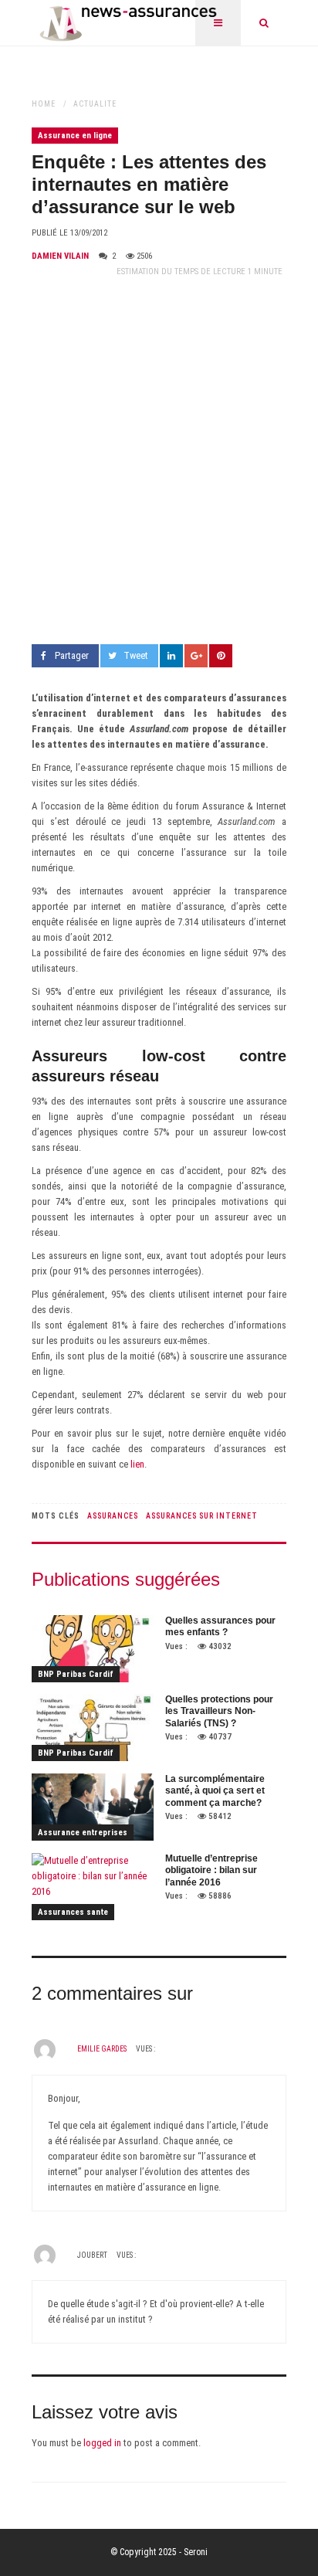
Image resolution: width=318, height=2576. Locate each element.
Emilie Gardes (102, 2049)
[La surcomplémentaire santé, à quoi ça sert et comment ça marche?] (93, 1807)
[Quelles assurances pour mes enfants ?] (93, 1649)
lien (137, 1464)
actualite (95, 104)
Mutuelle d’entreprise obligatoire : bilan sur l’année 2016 (211, 1870)
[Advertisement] (159, 462)
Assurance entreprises (83, 1833)
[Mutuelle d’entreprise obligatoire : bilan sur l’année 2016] (93, 1887)
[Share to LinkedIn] (171, 656)
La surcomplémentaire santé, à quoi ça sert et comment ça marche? (215, 1791)
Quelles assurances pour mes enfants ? (220, 1627)
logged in (102, 2443)
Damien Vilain (60, 256)
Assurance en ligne (75, 136)
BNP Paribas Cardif (76, 1674)
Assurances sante (73, 1912)
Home (44, 104)
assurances (113, 1516)
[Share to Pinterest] (221, 656)
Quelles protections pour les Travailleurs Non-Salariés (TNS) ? (219, 1711)
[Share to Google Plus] (196, 656)
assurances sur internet (202, 1516)
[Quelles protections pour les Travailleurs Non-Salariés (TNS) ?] (93, 1728)
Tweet (136, 655)
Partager (72, 655)
